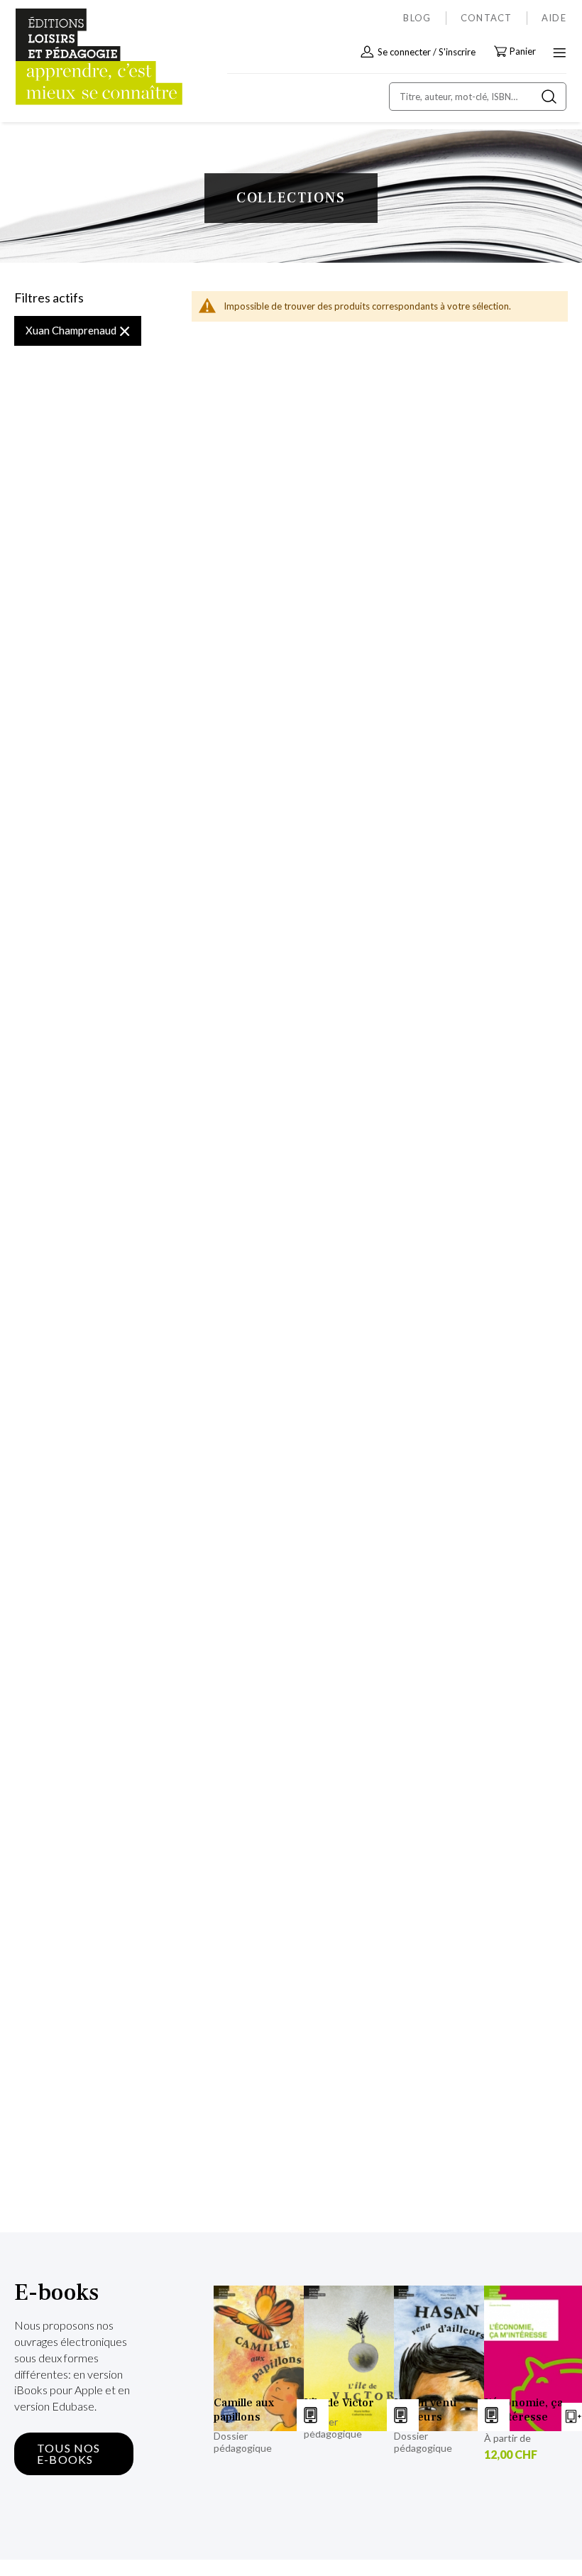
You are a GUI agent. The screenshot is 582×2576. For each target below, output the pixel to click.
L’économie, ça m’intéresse (523, 2410)
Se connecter (404, 52)
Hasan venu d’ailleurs (425, 2410)
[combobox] (478, 97)
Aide (554, 18)
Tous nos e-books (69, 2454)
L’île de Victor (339, 2403)
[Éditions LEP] (75, 57)
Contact (487, 18)
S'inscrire (457, 52)
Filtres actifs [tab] (49, 298)
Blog (417, 18)
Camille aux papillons (244, 2410)
